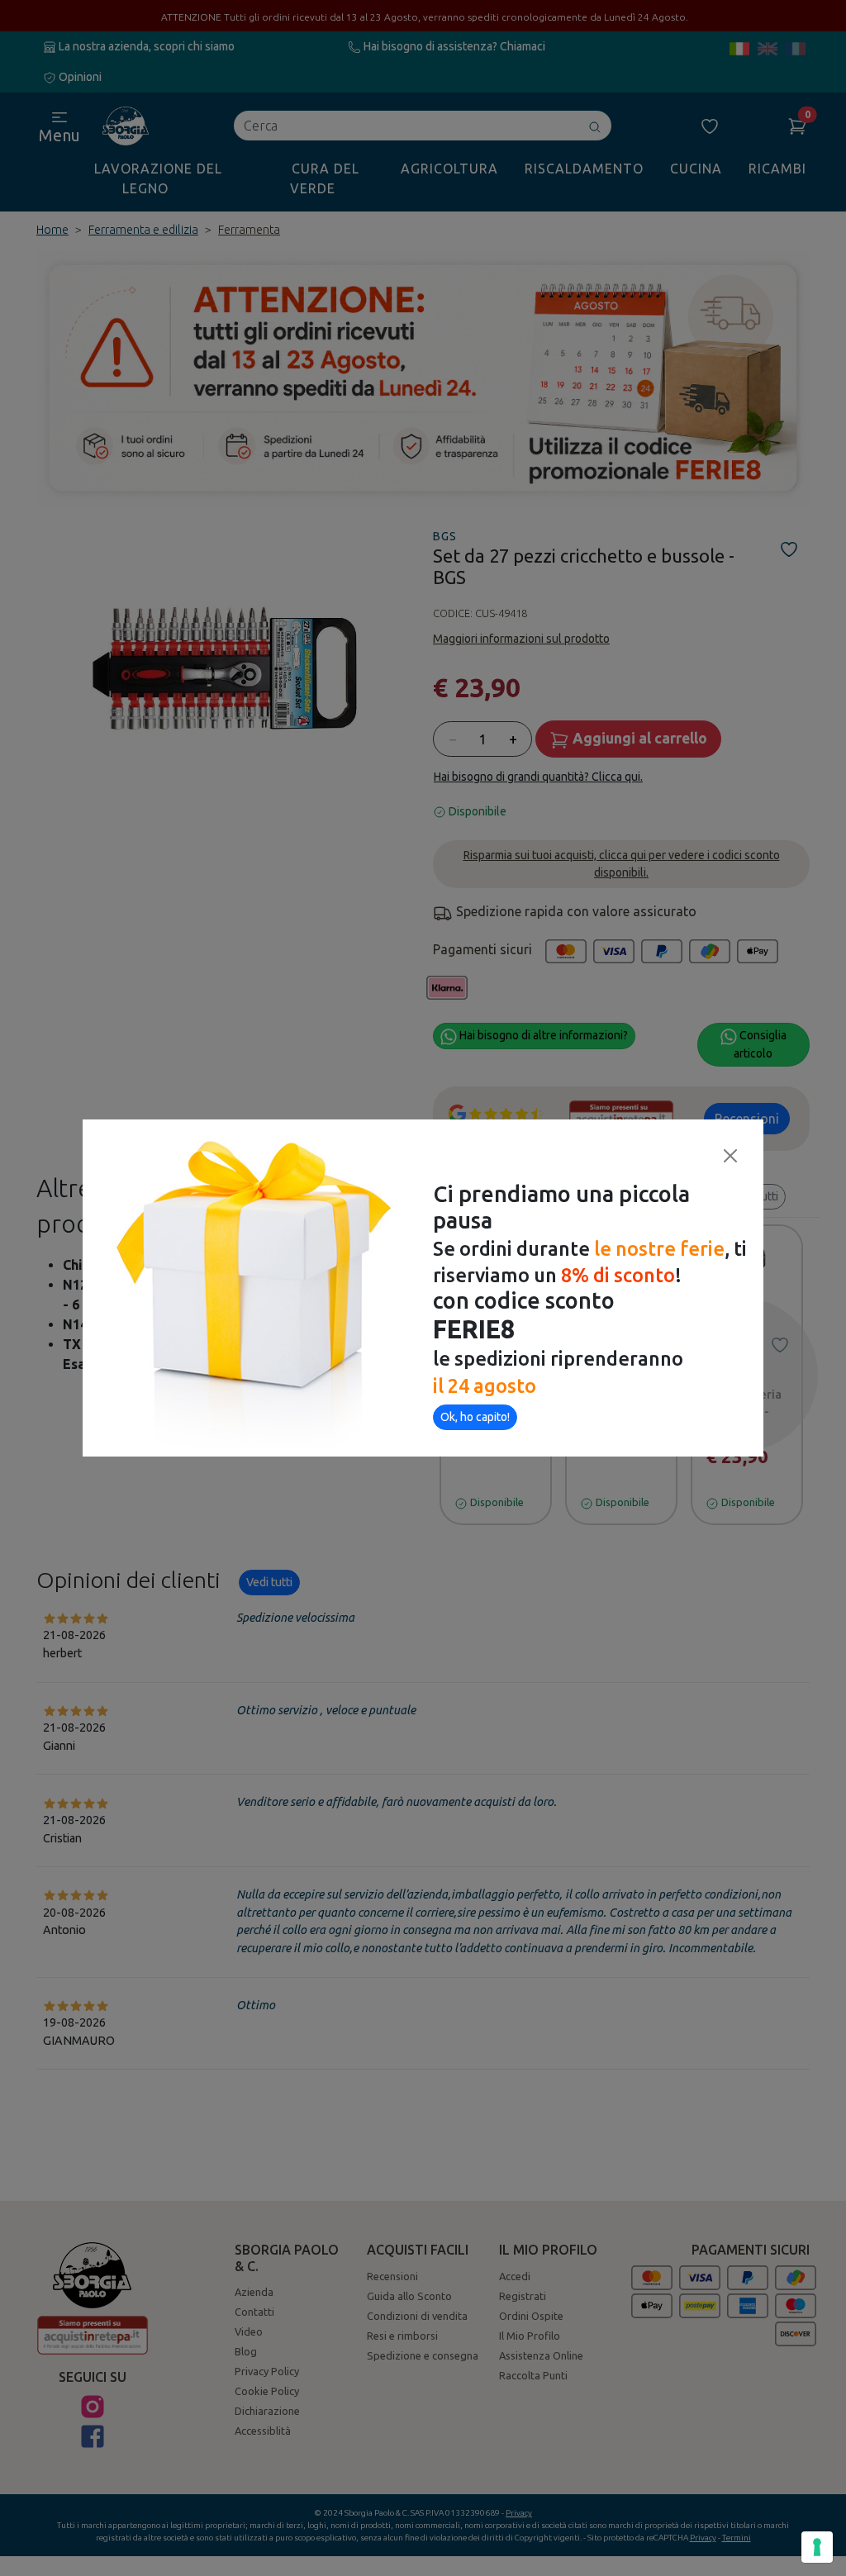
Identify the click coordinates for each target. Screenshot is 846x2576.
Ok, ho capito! (475, 1417)
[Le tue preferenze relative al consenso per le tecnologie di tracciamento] (817, 2547)
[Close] (730, 1156)
